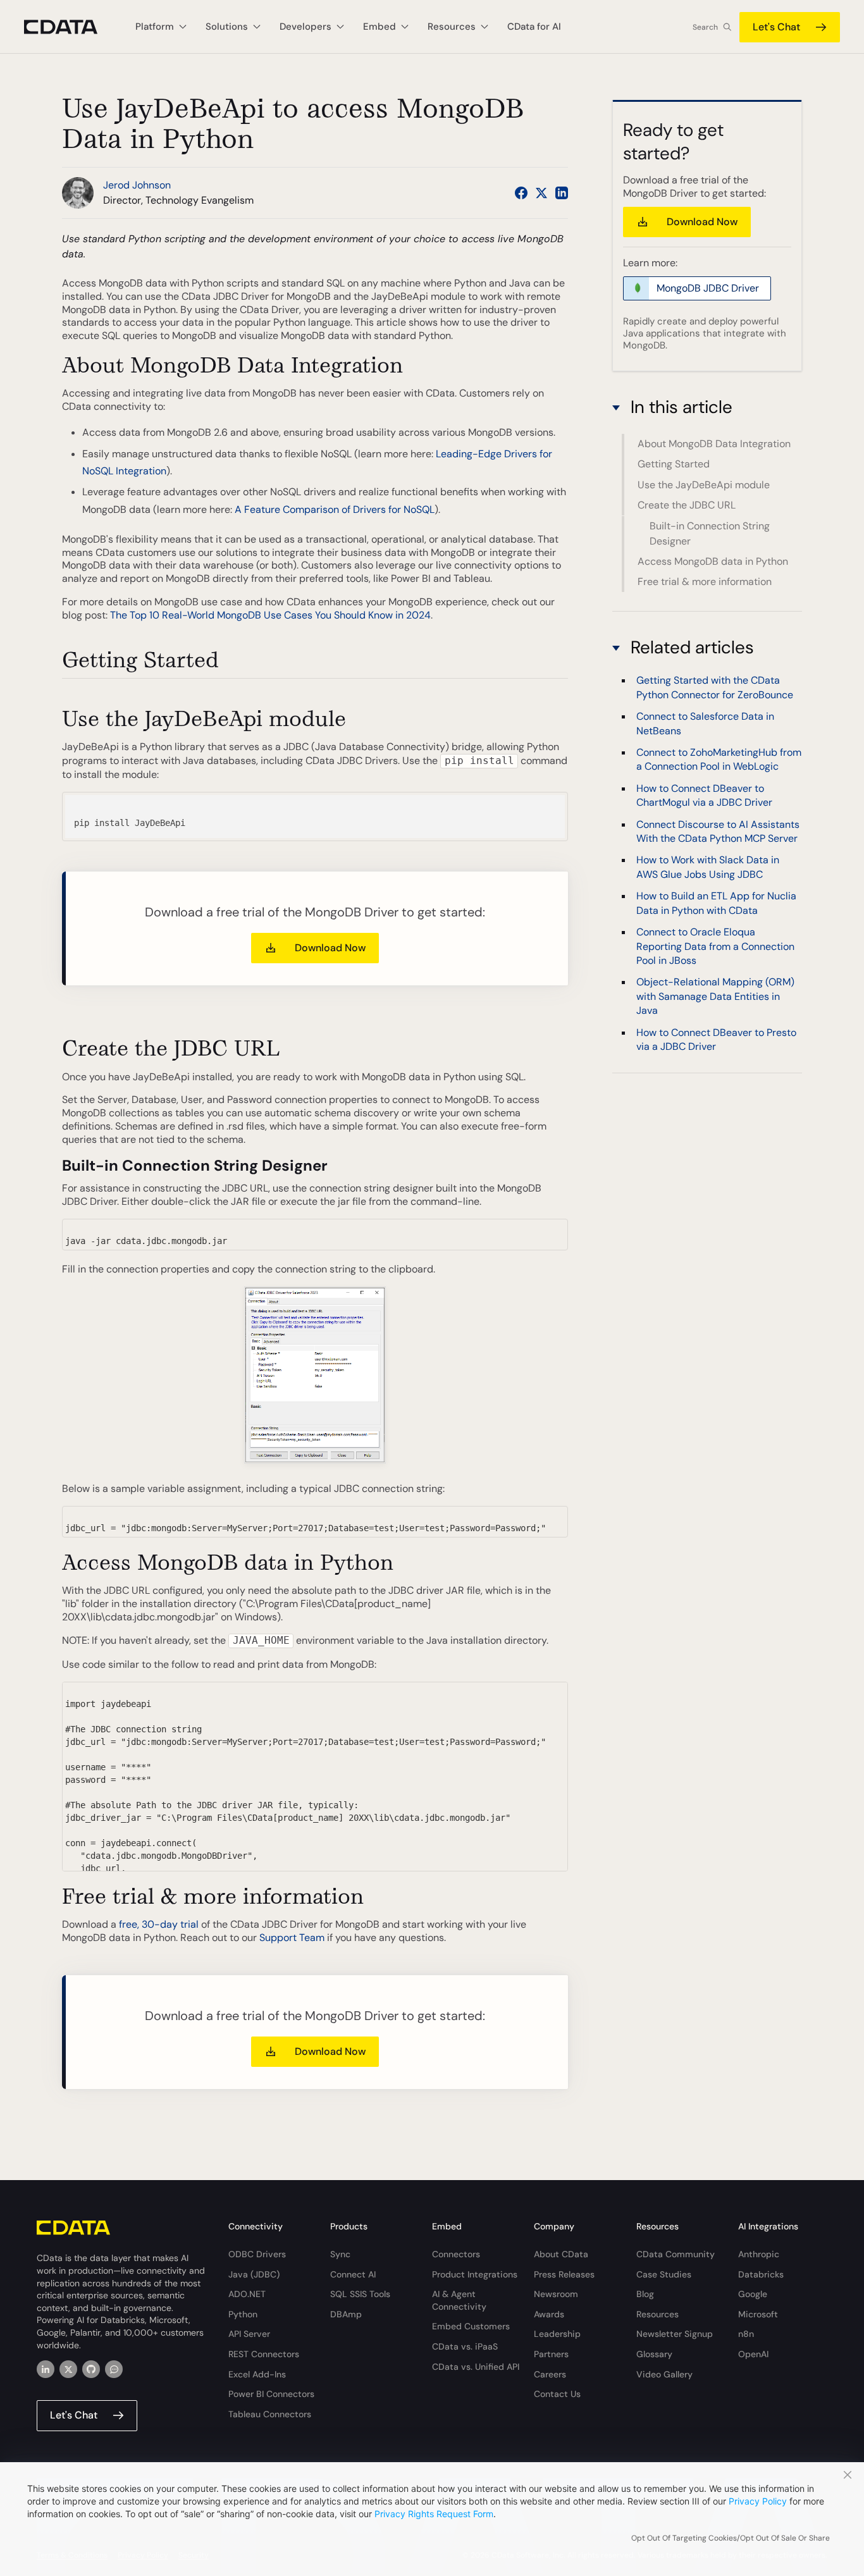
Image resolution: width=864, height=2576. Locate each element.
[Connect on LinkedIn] (562, 193)
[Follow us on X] (541, 193)
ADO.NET (247, 2294)
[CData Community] (114, 2369)
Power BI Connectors (271, 2394)
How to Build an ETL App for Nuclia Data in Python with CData (716, 903)
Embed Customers (471, 2326)
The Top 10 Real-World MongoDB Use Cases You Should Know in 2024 (270, 615)
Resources (657, 2314)
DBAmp (346, 2314)
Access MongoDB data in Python (713, 561)
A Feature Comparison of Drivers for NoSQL (335, 509)
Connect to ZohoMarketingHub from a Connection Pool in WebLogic (719, 760)
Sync (340, 2254)
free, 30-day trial (159, 1924)
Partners (551, 2354)
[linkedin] (46, 2369)
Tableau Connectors (270, 2414)
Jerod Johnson (137, 185)
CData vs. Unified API (476, 2367)
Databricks (761, 2274)
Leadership (557, 2334)
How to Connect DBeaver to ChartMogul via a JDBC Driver (704, 796)
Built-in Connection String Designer (710, 533)
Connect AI (353, 2274)
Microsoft (758, 2314)
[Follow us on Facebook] (521, 193)
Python (243, 2314)
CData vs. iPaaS (465, 2346)
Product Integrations (475, 2274)
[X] (68, 2369)
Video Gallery (664, 2374)
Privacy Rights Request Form (434, 2514)
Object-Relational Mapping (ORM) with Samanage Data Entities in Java (715, 997)
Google (753, 2294)
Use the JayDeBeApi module (704, 485)
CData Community (676, 2254)
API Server (249, 2334)
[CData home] (70, 27)
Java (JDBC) (254, 2274)
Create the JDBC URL (687, 505)
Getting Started (674, 464)
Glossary (654, 2354)
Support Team (292, 1938)
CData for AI (534, 27)
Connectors (456, 2254)
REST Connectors (264, 2354)
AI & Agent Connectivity (459, 2300)
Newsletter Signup (675, 2334)
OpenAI (753, 2354)
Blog (645, 2294)
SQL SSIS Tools (360, 2294)
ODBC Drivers (257, 2254)
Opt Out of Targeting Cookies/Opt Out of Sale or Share (731, 2538)
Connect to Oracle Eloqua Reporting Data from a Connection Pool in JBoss (715, 947)
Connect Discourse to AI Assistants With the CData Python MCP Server (718, 831)
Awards (549, 2314)
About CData (561, 2254)
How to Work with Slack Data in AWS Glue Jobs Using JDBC (708, 867)
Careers (550, 2374)
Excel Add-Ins (257, 2374)
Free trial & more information (705, 582)
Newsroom (556, 2294)
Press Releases (564, 2274)
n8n (746, 2334)
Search (705, 27)
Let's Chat (776, 27)
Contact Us (557, 2394)
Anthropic (759, 2254)
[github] (91, 2369)
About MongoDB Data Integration (714, 444)
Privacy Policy (758, 2501)
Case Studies (664, 2274)
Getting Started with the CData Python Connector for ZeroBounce (715, 688)
